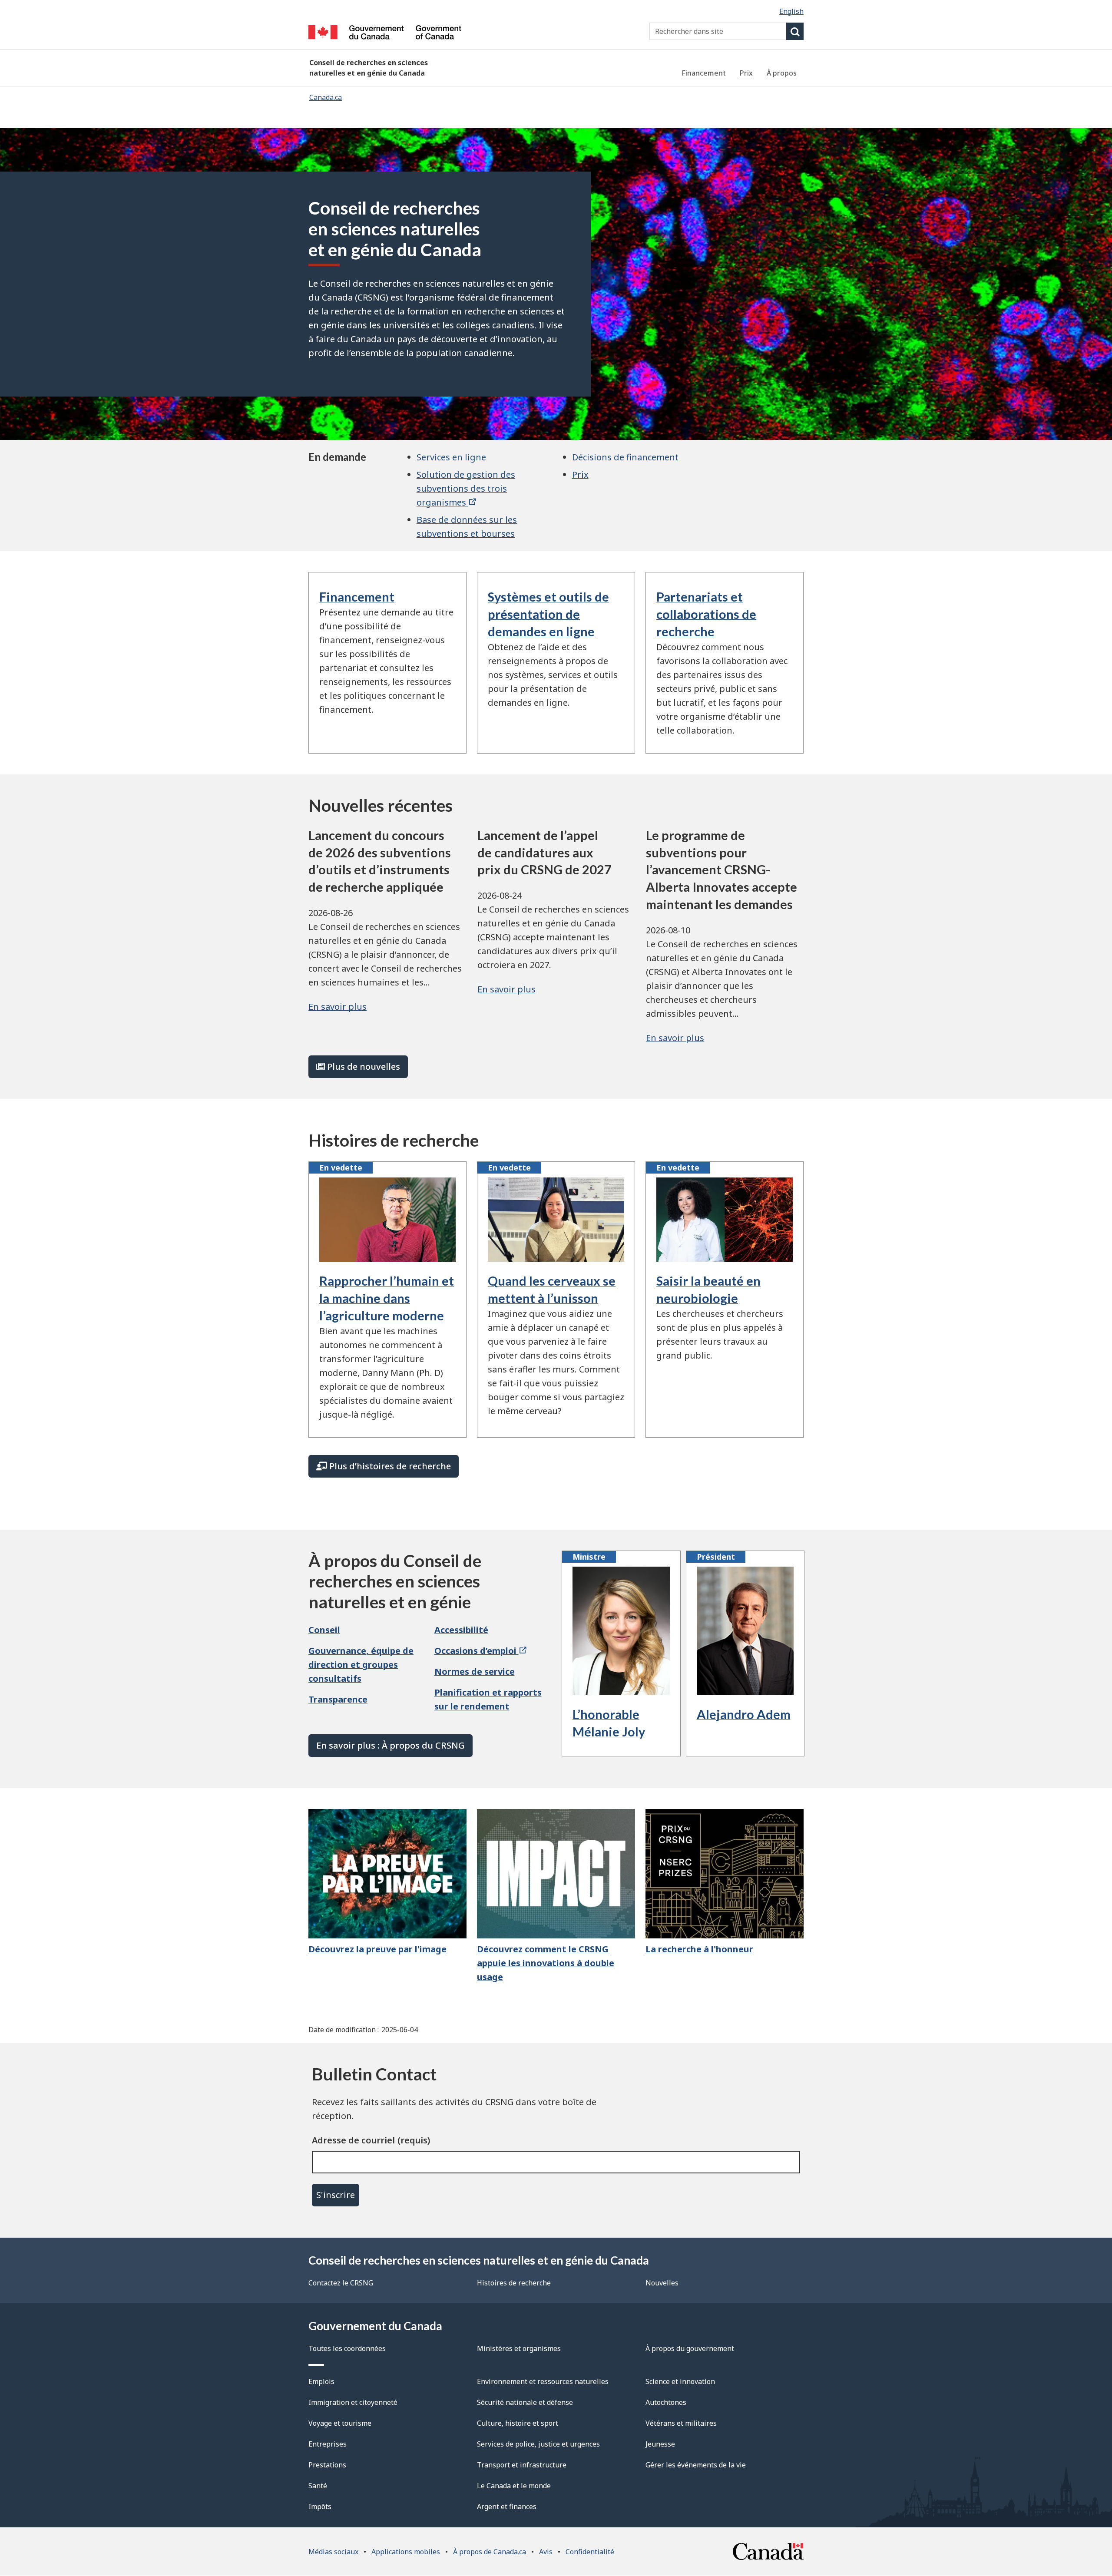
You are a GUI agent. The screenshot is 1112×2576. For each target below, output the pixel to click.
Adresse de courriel (353, 2140)
